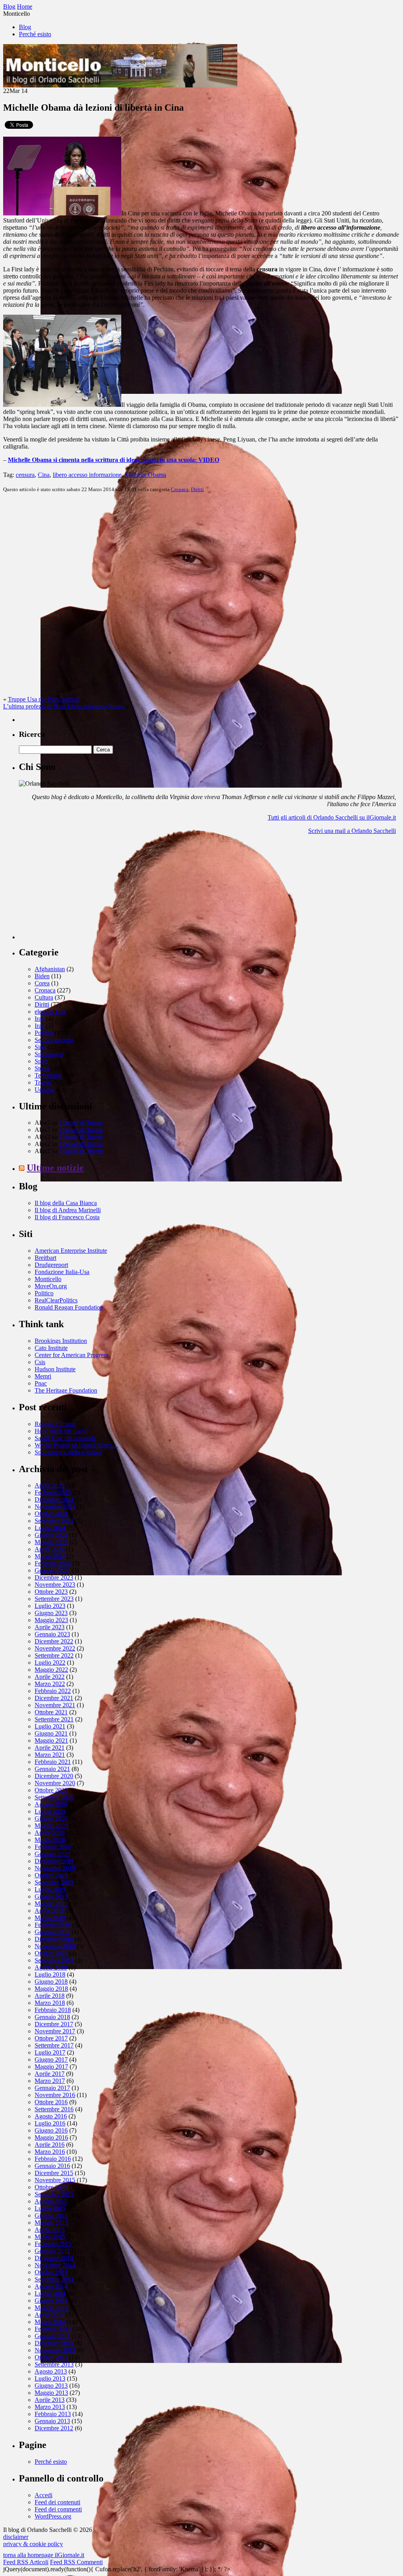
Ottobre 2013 (51, 2357)
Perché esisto (35, 34)
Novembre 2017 (55, 2031)
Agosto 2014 (51, 2286)
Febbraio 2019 (53, 1925)
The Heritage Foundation (66, 1390)
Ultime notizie (55, 1168)
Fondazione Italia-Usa (62, 1272)
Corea (42, 983)
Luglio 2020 (50, 1811)
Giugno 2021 (51, 1733)
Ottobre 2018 (51, 1953)
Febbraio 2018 (53, 2010)
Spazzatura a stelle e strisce (68, 1452)
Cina (44, 475)
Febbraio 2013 (53, 2414)
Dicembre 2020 (54, 1776)
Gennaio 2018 (52, 2017)
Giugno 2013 (51, 2386)
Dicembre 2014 (54, 2258)
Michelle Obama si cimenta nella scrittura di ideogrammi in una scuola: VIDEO (114, 460)
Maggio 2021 (51, 1741)
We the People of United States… (76, 1445)
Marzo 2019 (50, 1918)
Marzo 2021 (50, 1755)
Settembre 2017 (54, 2045)
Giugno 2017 (51, 2060)
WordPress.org (53, 2516)
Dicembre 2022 (54, 1641)
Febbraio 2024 (53, 1563)
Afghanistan (50, 969)
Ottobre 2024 (51, 1514)
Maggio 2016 (51, 2137)
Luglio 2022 (50, 1663)
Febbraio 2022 (53, 1691)
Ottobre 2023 (51, 1592)
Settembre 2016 (54, 2109)
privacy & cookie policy (33, 2544)
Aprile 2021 (50, 1748)
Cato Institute (51, 1348)
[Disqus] (201, 597)
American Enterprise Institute (71, 1251)
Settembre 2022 (54, 1655)
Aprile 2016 (50, 2145)
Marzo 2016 (50, 2152)
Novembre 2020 (55, 1783)
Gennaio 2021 (52, 1769)
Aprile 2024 (50, 1549)
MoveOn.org (51, 1286)
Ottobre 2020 (51, 1790)
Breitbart (45, 1258)
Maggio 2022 (51, 1670)
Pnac (41, 1383)
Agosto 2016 (51, 2116)
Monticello (48, 1279)
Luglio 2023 (50, 1606)
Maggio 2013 (51, 2393)
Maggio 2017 (51, 2067)
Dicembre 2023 (54, 1577)
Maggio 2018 (51, 1989)
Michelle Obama (145, 475)
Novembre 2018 (55, 1946)
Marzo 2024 (50, 1556)
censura (25, 475)
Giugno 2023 (51, 1613)
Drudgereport (51, 1265)
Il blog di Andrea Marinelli (68, 1210)
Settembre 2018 (54, 1960)
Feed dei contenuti (57, 2502)
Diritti (197, 489)
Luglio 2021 (50, 1726)
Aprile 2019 (50, 1911)
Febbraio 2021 (53, 1762)
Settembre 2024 (54, 1521)
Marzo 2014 (50, 2322)
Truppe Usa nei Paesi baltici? (44, 699)
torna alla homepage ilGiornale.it (44, 2555)
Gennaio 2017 (52, 2088)
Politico (44, 1293)
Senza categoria (54, 1040)
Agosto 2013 (51, 2371)
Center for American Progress (71, 1355)
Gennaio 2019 (52, 1932)
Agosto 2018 (51, 1967)
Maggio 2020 (51, 1826)
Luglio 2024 (50, 1528)
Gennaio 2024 (52, 1570)
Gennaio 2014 (52, 2336)
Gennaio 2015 (52, 2251)
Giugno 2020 (51, 1818)
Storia (42, 1068)
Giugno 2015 (51, 2215)
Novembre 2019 (55, 1868)
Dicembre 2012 (54, 2428)
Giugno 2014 (51, 2301)
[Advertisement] (78, 890)
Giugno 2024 (51, 1535)
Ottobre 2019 (51, 1875)
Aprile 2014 (50, 2315)
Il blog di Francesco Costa (67, 1217)
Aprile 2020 (50, 1833)
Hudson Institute (55, 1369)
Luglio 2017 (50, 2052)
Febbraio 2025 (53, 1492)
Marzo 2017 (50, 2081)
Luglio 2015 (50, 2208)
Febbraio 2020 (53, 1847)
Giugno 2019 (51, 1896)
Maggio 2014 (51, 2308)
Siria (40, 1047)
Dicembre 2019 (54, 1861)
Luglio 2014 (50, 2293)
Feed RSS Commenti (76, 2562)
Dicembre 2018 (54, 1939)
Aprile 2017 (50, 2074)
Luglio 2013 (50, 2378)
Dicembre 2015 (54, 2173)
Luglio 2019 (50, 1889)
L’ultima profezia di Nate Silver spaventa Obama (64, 706)
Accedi (43, 2495)
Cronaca (180, 489)
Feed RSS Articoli (26, 2562)
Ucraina (44, 1090)
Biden (42, 976)
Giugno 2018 (51, 1982)
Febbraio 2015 (53, 2244)
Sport (41, 1061)
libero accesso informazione (87, 475)
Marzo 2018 (50, 2003)
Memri (43, 1376)
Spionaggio (49, 1054)
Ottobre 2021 (51, 1712)
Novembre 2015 (55, 2180)
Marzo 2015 (50, 2237)
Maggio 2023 (51, 1620)
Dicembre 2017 (54, 2024)
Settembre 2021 (54, 1719)
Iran (40, 1019)
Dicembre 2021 (54, 1698)
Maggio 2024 (51, 1542)
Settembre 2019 (54, 1882)
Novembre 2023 (55, 1585)
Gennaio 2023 (52, 1634)
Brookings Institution (61, 1341)
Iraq (40, 1026)
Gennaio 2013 (52, 2421)
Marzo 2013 (50, 2407)
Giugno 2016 (51, 2130)
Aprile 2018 (50, 1996)
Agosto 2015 (51, 2201)
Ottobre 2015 (51, 2187)
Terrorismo (48, 1075)
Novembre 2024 (55, 1507)
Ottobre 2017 (51, 2038)
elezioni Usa (50, 1012)
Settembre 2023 (54, 1599)
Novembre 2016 (55, 2095)
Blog (25, 27)
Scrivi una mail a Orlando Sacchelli (352, 831)
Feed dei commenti (58, 2509)
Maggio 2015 (51, 2223)
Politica (44, 1033)
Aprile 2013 (50, 2400)
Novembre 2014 (55, 2265)
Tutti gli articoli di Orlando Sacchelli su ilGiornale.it (332, 817)
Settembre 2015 (54, 2194)
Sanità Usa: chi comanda (65, 1438)
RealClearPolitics (56, 1300)
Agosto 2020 (51, 1804)
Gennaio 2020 (52, 1854)
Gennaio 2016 (52, 2166)
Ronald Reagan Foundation (69, 1307)
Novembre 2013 (55, 2350)
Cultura (44, 997)
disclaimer (16, 2537)
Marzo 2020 (50, 1840)
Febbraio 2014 (53, 2329)
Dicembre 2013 (54, 2343)
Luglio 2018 (50, 1974)
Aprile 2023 (50, 1627)
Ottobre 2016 (51, 2102)
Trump (43, 1082)
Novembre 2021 (55, 1705)
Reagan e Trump (55, 1424)
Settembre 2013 (54, 2364)
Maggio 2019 (51, 1904)
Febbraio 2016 (53, 2159)
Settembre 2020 (54, 1797)
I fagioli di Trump (81, 1123)
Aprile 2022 (50, 1677)
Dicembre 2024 (54, 1499)
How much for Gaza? (62, 1431)
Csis (40, 1362)
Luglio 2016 (50, 2123)
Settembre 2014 (54, 2279)
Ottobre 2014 (51, 2272)
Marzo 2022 (50, 1684)
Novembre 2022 (55, 1648)
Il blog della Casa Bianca (66, 1203)
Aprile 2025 (50, 1485)
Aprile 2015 (50, 2230)
